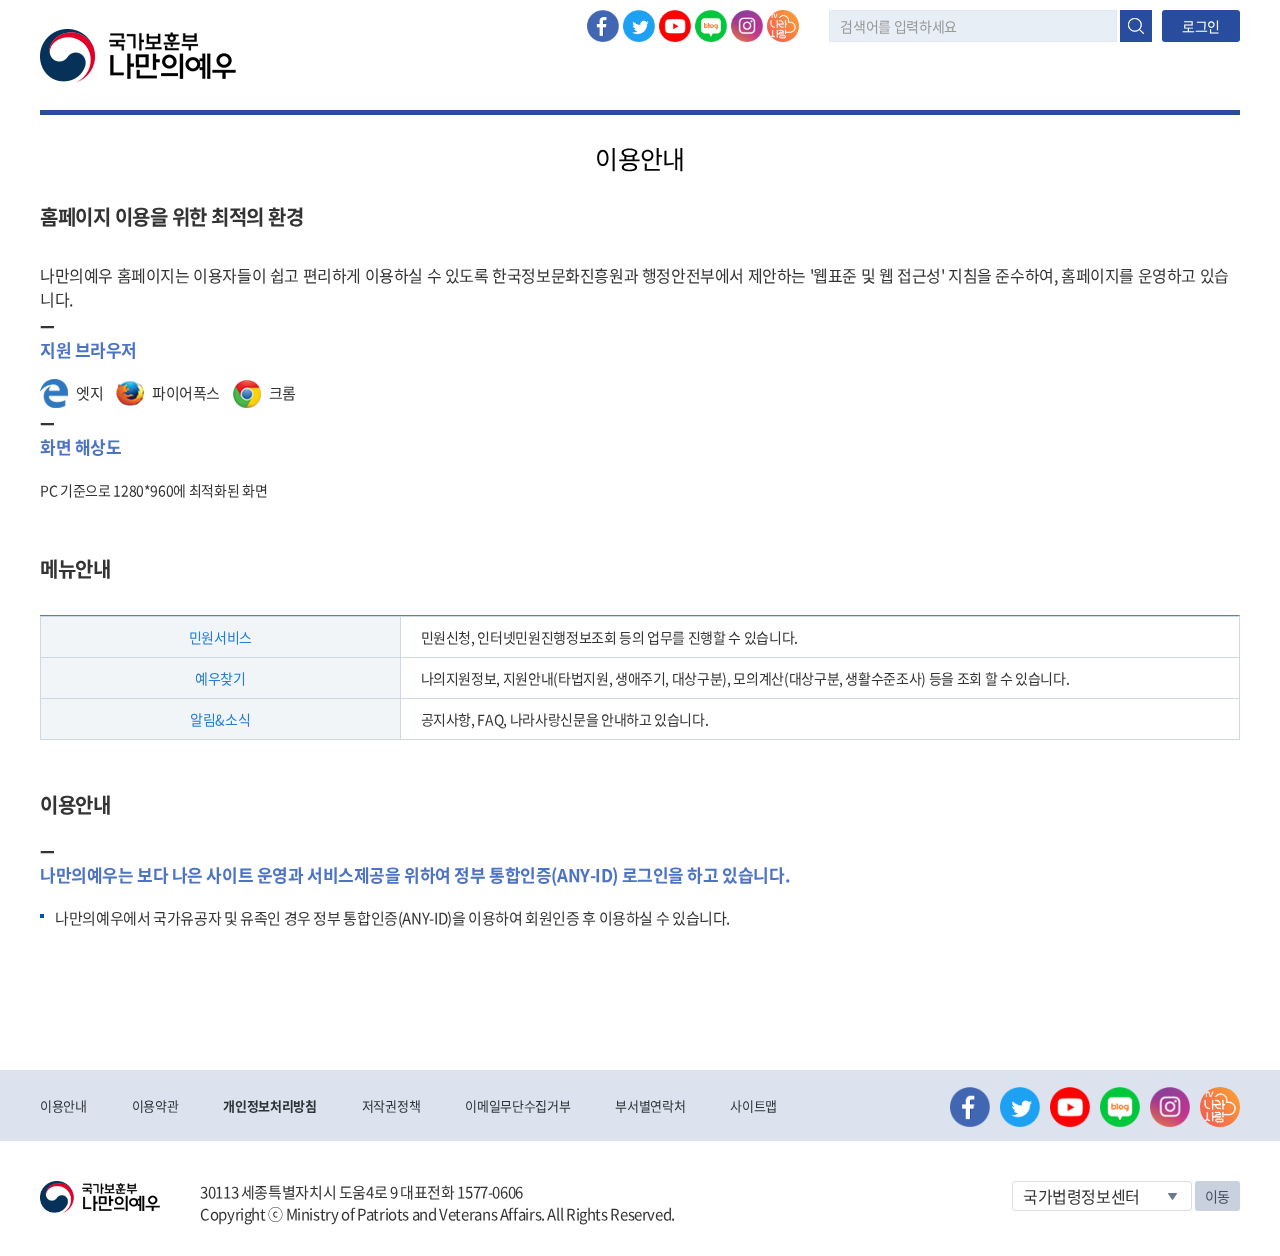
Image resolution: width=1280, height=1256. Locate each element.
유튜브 (675, 26)
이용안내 (63, 1105)
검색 (1136, 26)
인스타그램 (747, 26)
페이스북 (603, 26)
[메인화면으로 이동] (138, 54)
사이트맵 (753, 1105)
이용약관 (155, 1105)
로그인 (1201, 26)
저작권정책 (391, 1105)
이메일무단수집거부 (517, 1105)
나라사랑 (783, 26)
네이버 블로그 (711, 26)
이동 (1217, 1196)
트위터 (639, 26)
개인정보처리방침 (269, 1105)
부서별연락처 (650, 1105)
